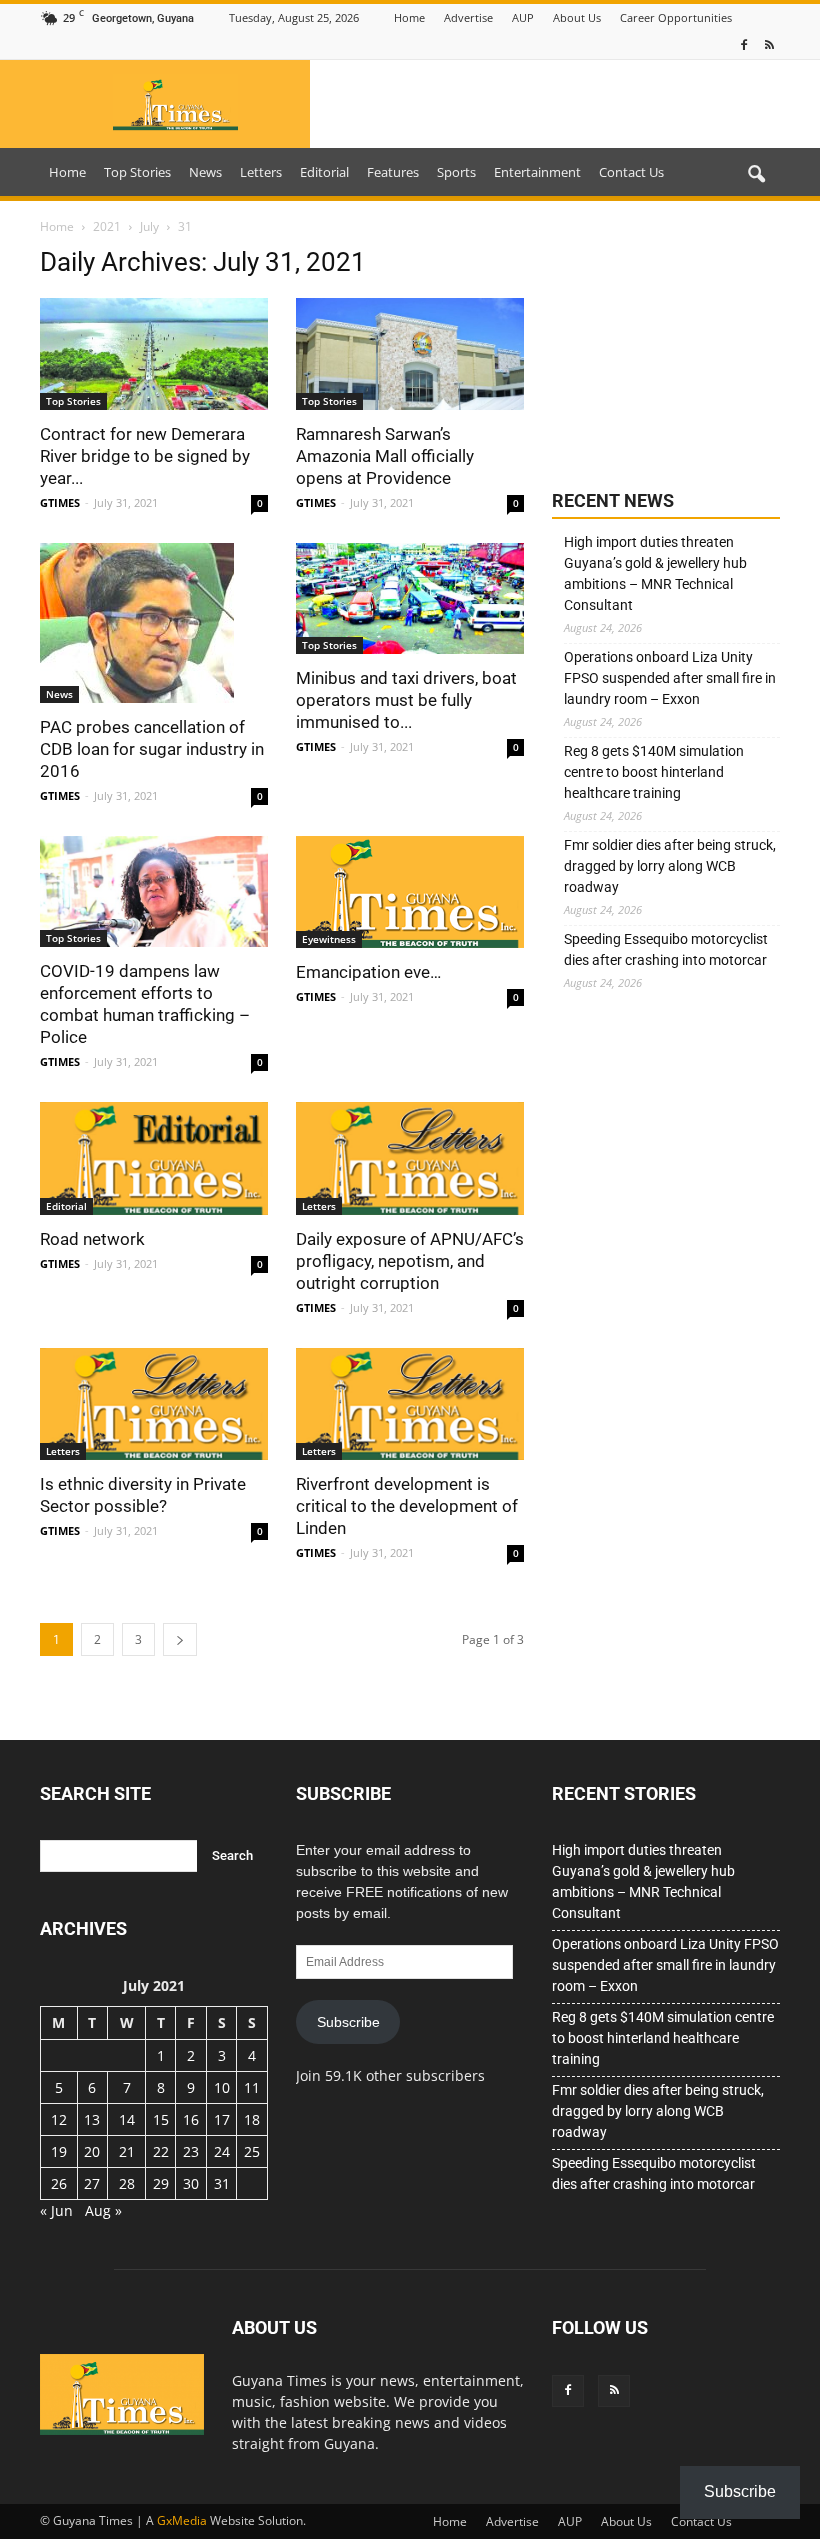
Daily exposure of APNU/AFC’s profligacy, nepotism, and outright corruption (410, 1261)
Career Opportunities (676, 17)
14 (127, 2119)
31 (222, 2183)
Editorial (324, 172)
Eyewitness (329, 939)
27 (92, 2183)
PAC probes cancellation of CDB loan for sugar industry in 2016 (152, 749)
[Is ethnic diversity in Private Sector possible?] (154, 1404)
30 (191, 2183)
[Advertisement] (666, 347)
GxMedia (182, 2520)
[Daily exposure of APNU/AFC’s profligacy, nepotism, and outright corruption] (410, 1158)
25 (252, 2151)
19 (59, 2151)
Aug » (103, 2210)
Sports (456, 172)
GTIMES (60, 502)
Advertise (468, 17)
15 (161, 2119)
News (205, 172)
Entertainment (537, 172)
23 (191, 2151)
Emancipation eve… (368, 972)
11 (252, 2087)
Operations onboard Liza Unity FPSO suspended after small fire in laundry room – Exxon (670, 678)
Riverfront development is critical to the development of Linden (407, 1506)
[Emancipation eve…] (410, 892)
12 (59, 2119)
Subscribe (348, 2022)
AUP (523, 17)
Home (409, 17)
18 (252, 2119)
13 (92, 2119)
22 (161, 2151)
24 (222, 2151)
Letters (261, 172)
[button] (756, 175)
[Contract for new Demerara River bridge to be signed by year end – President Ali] (154, 354)
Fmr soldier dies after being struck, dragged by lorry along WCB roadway (670, 866)
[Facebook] (744, 45)
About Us (577, 17)
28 (127, 2183)
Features (393, 172)
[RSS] (769, 45)
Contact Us (631, 172)
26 (59, 2183)
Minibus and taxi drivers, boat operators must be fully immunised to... (406, 700)
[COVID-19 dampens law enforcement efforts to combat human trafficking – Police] (154, 892)
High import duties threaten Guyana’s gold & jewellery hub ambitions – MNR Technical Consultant (655, 573)
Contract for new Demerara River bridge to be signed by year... (145, 456)
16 (191, 2119)
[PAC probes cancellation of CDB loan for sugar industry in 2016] (154, 623)
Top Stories (137, 172)
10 (222, 2087)
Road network (92, 1239)
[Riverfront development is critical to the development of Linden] (410, 1404)
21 (127, 2151)
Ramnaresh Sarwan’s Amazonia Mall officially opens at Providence (385, 456)
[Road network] (154, 1158)
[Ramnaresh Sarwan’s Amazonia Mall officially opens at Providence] (410, 354)
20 (92, 2151)
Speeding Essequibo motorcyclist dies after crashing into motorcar (666, 949)
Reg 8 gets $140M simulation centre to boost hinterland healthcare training (654, 772)
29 (161, 2183)
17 (222, 2119)
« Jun (56, 2210)
